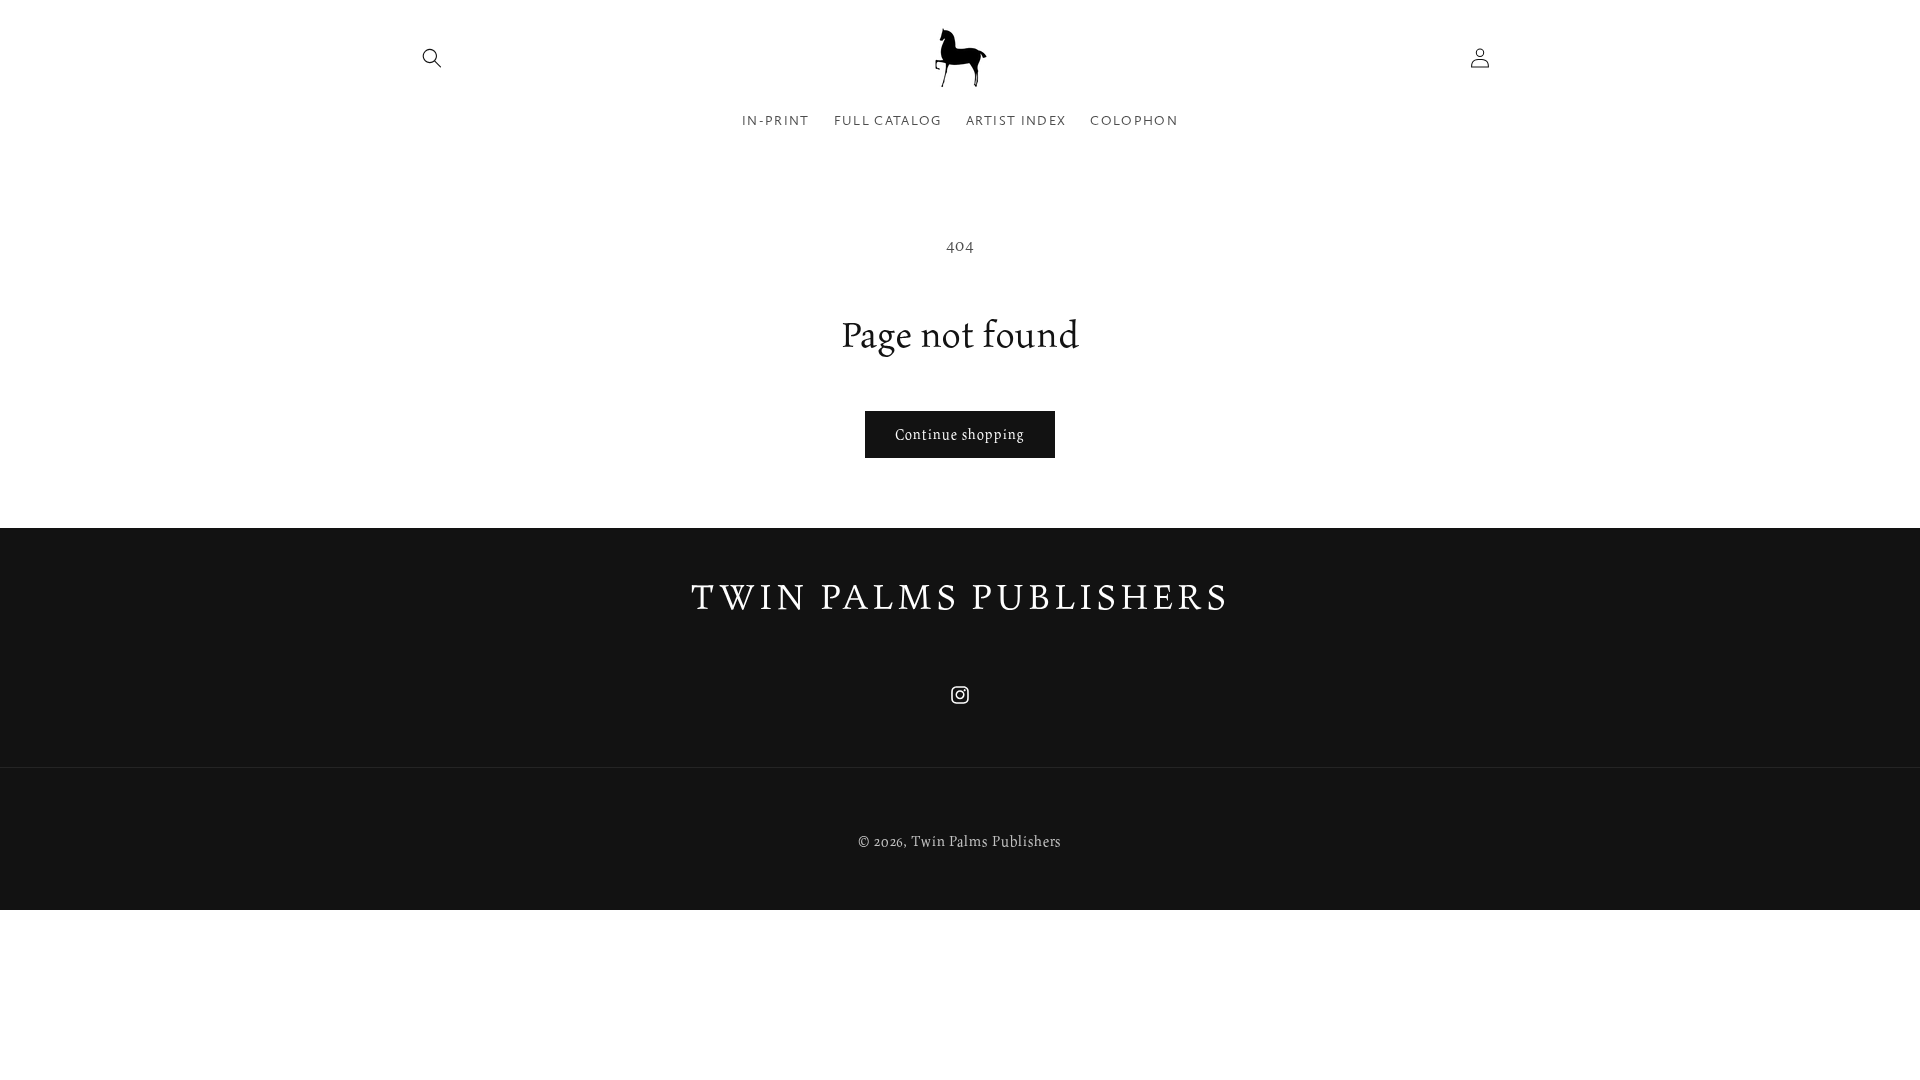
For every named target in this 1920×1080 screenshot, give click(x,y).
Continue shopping (960, 434)
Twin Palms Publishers (986, 840)
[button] (432, 58)
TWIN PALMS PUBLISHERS (960, 595)
